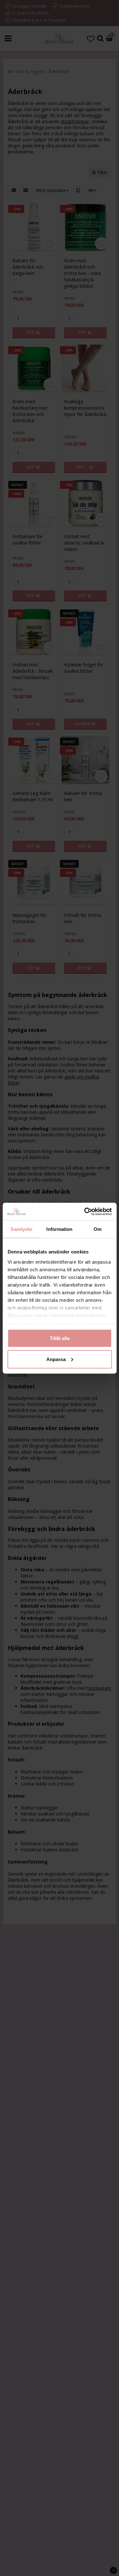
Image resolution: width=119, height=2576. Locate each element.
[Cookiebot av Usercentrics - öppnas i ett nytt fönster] (85, 1211)
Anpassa (56, 1359)
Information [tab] (59, 1229)
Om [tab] (98, 1229)
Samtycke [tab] (21, 1229)
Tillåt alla (60, 1338)
